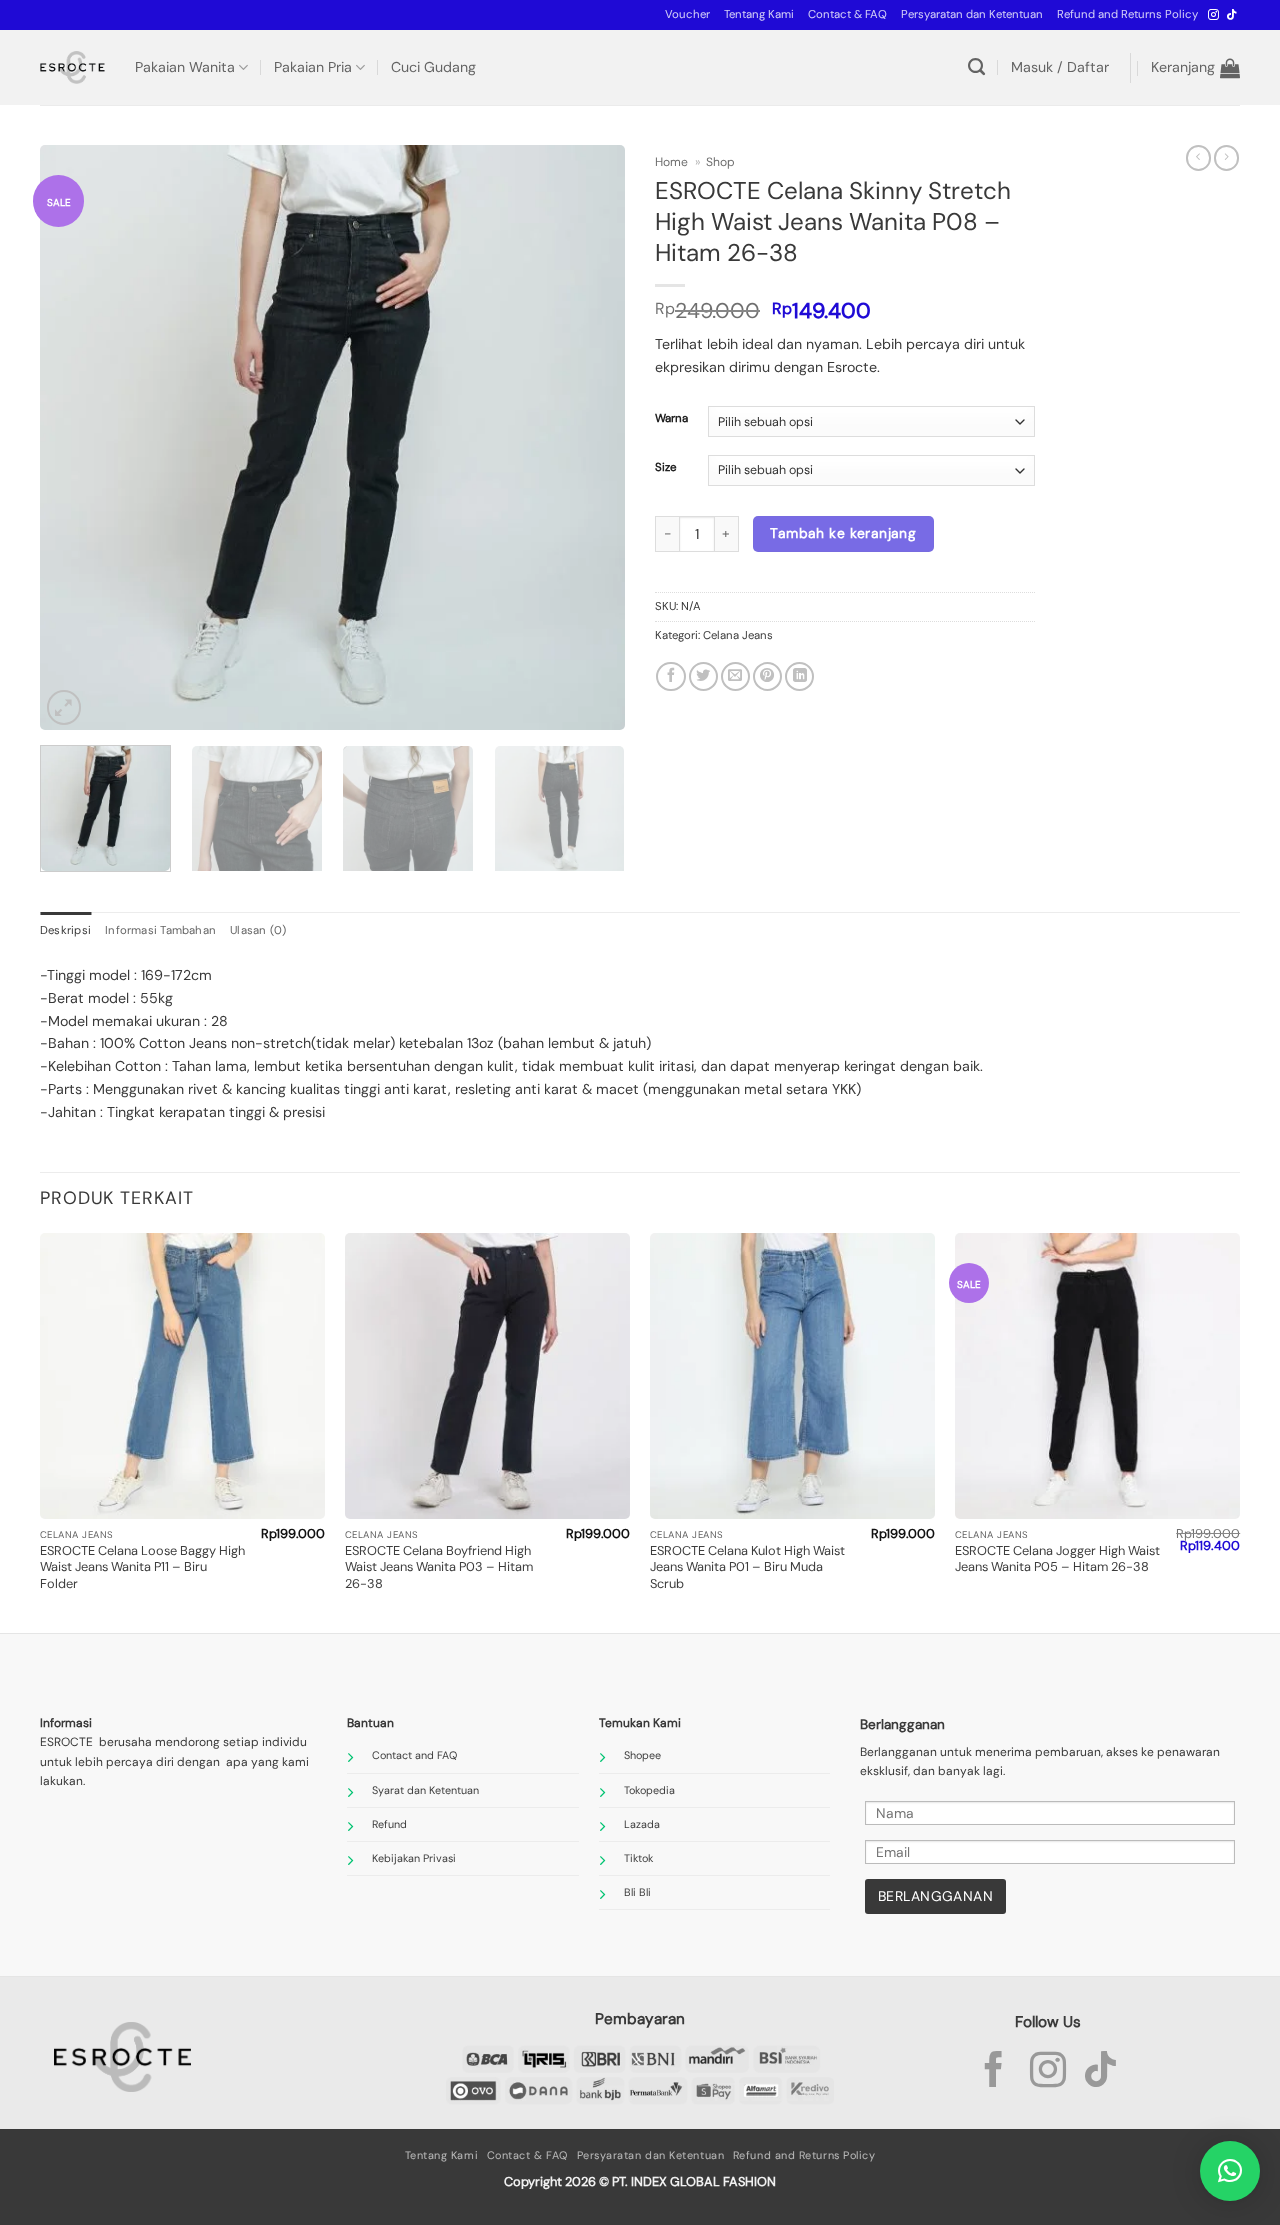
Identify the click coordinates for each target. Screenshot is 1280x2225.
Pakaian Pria (313, 67)
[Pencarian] (976, 67)
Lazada (642, 1824)
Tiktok (638, 1858)
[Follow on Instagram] (1213, 15)
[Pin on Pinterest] (767, 677)
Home (671, 162)
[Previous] (77, 437)
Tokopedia (649, 1790)
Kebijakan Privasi (414, 1858)
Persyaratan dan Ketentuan (972, 14)
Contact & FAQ (847, 14)
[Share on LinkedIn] (799, 677)
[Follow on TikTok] (1231, 15)
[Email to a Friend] (735, 677)
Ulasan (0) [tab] (258, 930)
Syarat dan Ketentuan (425, 1790)
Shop (720, 162)
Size (666, 468)
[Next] (588, 437)
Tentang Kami (759, 14)
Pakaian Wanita (185, 67)
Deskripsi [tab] (65, 930)
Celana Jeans (738, 635)
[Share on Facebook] (670, 677)
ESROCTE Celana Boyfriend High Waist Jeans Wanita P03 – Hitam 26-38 (439, 1567)
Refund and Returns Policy (1127, 14)
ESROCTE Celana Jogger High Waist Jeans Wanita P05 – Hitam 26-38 (1057, 1559)
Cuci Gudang (433, 67)
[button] (687, 15)
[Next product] (1198, 158)
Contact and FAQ (414, 1755)
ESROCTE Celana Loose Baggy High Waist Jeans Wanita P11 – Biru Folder (142, 1567)
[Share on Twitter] (703, 677)
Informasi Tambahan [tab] (160, 930)
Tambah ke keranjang (843, 533)
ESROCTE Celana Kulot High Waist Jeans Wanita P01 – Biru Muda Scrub (747, 1567)
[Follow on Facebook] (994, 2073)
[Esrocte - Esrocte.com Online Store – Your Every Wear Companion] (72, 67)
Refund (389, 1824)
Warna (671, 419)
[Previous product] (1226, 158)
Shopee (642, 1755)
